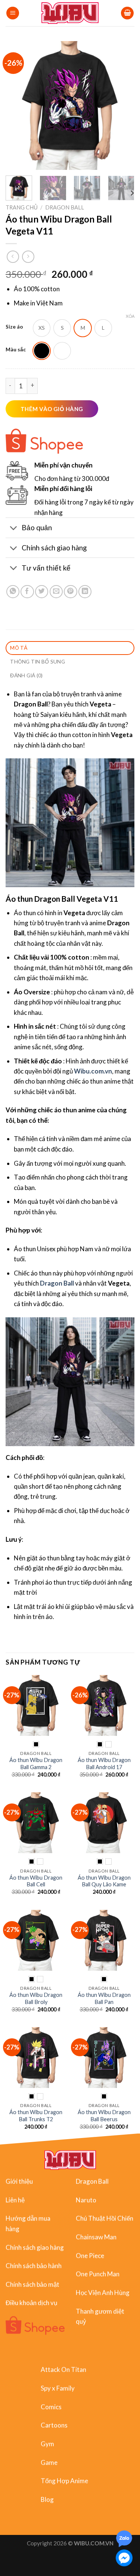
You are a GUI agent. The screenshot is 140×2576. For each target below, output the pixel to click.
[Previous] (18, 105)
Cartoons (54, 2425)
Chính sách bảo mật (32, 2284)
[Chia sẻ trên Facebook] (27, 592)
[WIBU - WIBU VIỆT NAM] (70, 13)
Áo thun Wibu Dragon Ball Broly (36, 1998)
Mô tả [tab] (19, 648)
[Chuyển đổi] (13, 528)
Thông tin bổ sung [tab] (38, 661)
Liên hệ (15, 2199)
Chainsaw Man (96, 2237)
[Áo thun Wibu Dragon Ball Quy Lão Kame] (104, 1823)
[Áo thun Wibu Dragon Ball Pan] (104, 1940)
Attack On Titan (63, 2369)
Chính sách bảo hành (34, 2266)
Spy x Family (58, 2388)
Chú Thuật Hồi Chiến (105, 2218)
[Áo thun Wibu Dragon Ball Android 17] (104, 1705)
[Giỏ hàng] (127, 13)
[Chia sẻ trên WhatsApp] (13, 592)
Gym (47, 2444)
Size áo (14, 327)
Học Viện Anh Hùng (103, 2292)
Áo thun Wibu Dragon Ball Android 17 (104, 1764)
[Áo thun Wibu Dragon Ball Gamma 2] (36, 1705)
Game (49, 2462)
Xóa (130, 316)
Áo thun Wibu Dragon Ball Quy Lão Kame (104, 1881)
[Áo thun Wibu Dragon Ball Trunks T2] (36, 2058)
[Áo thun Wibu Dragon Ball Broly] (36, 1940)
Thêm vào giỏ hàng (52, 409)
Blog (47, 2499)
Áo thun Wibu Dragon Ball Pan (104, 1998)
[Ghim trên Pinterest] (70, 592)
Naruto (86, 2199)
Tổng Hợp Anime (64, 2481)
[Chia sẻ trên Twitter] (42, 592)
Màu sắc (16, 350)
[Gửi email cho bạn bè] (56, 592)
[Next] (122, 105)
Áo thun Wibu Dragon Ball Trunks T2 (36, 2116)
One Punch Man (98, 2274)
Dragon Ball (65, 207)
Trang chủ (22, 207)
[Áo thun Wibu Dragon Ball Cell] (36, 1823)
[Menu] (13, 13)
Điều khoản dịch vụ (31, 2302)
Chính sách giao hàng (35, 2247)
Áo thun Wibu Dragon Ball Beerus (104, 2116)
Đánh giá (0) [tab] (26, 675)
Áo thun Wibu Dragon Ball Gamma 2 (36, 1764)
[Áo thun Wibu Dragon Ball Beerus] (104, 2058)
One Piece (90, 2255)
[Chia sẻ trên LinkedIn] (85, 592)
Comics (51, 2406)
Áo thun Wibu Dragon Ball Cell (36, 1881)
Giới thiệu (19, 2181)
